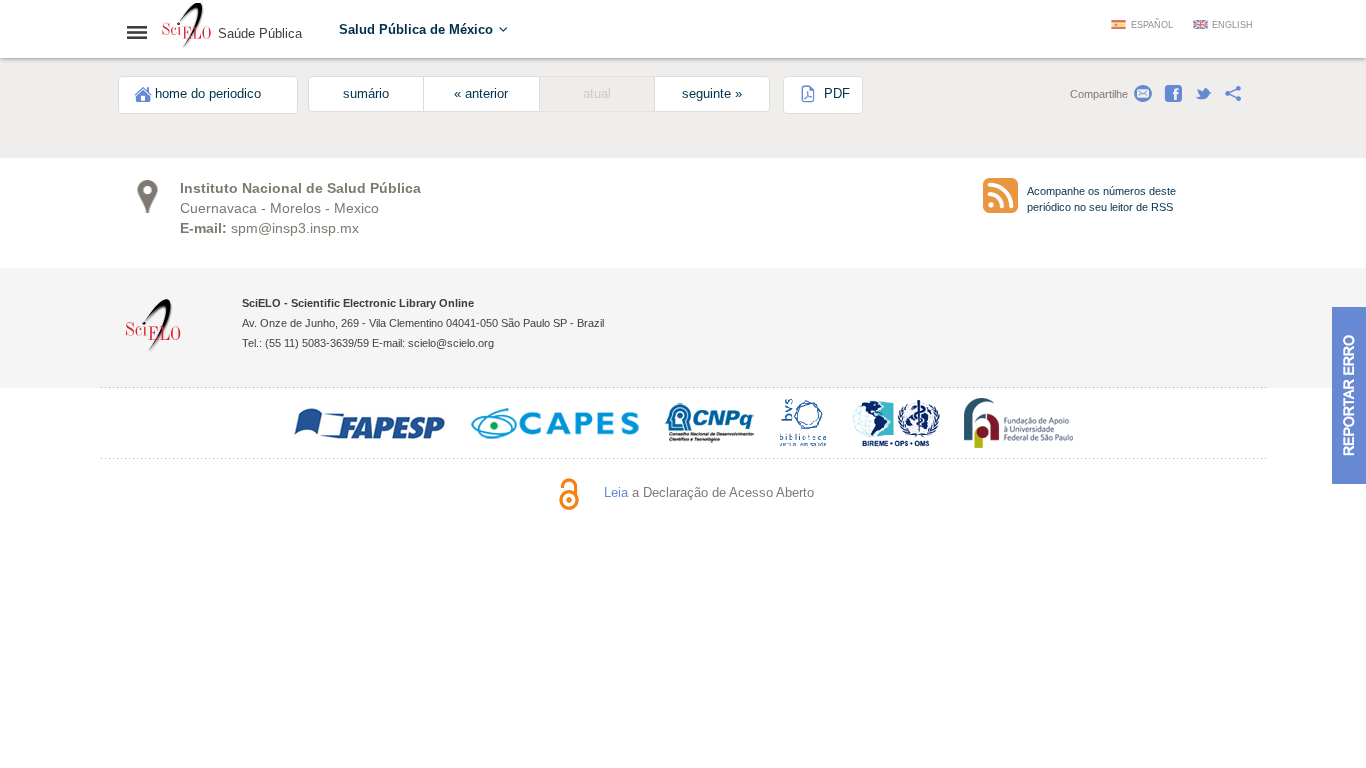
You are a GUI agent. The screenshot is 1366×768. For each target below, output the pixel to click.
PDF (835, 94)
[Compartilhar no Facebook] (1173, 94)
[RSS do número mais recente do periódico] (1000, 195)
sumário (366, 94)
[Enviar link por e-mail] (1143, 94)
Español (1152, 25)
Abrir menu (143, 32)
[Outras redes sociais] (1233, 94)
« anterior (481, 94)
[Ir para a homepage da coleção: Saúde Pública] (187, 28)
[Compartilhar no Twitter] (1203, 94)
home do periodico (208, 94)
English (1232, 25)
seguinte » (712, 94)
